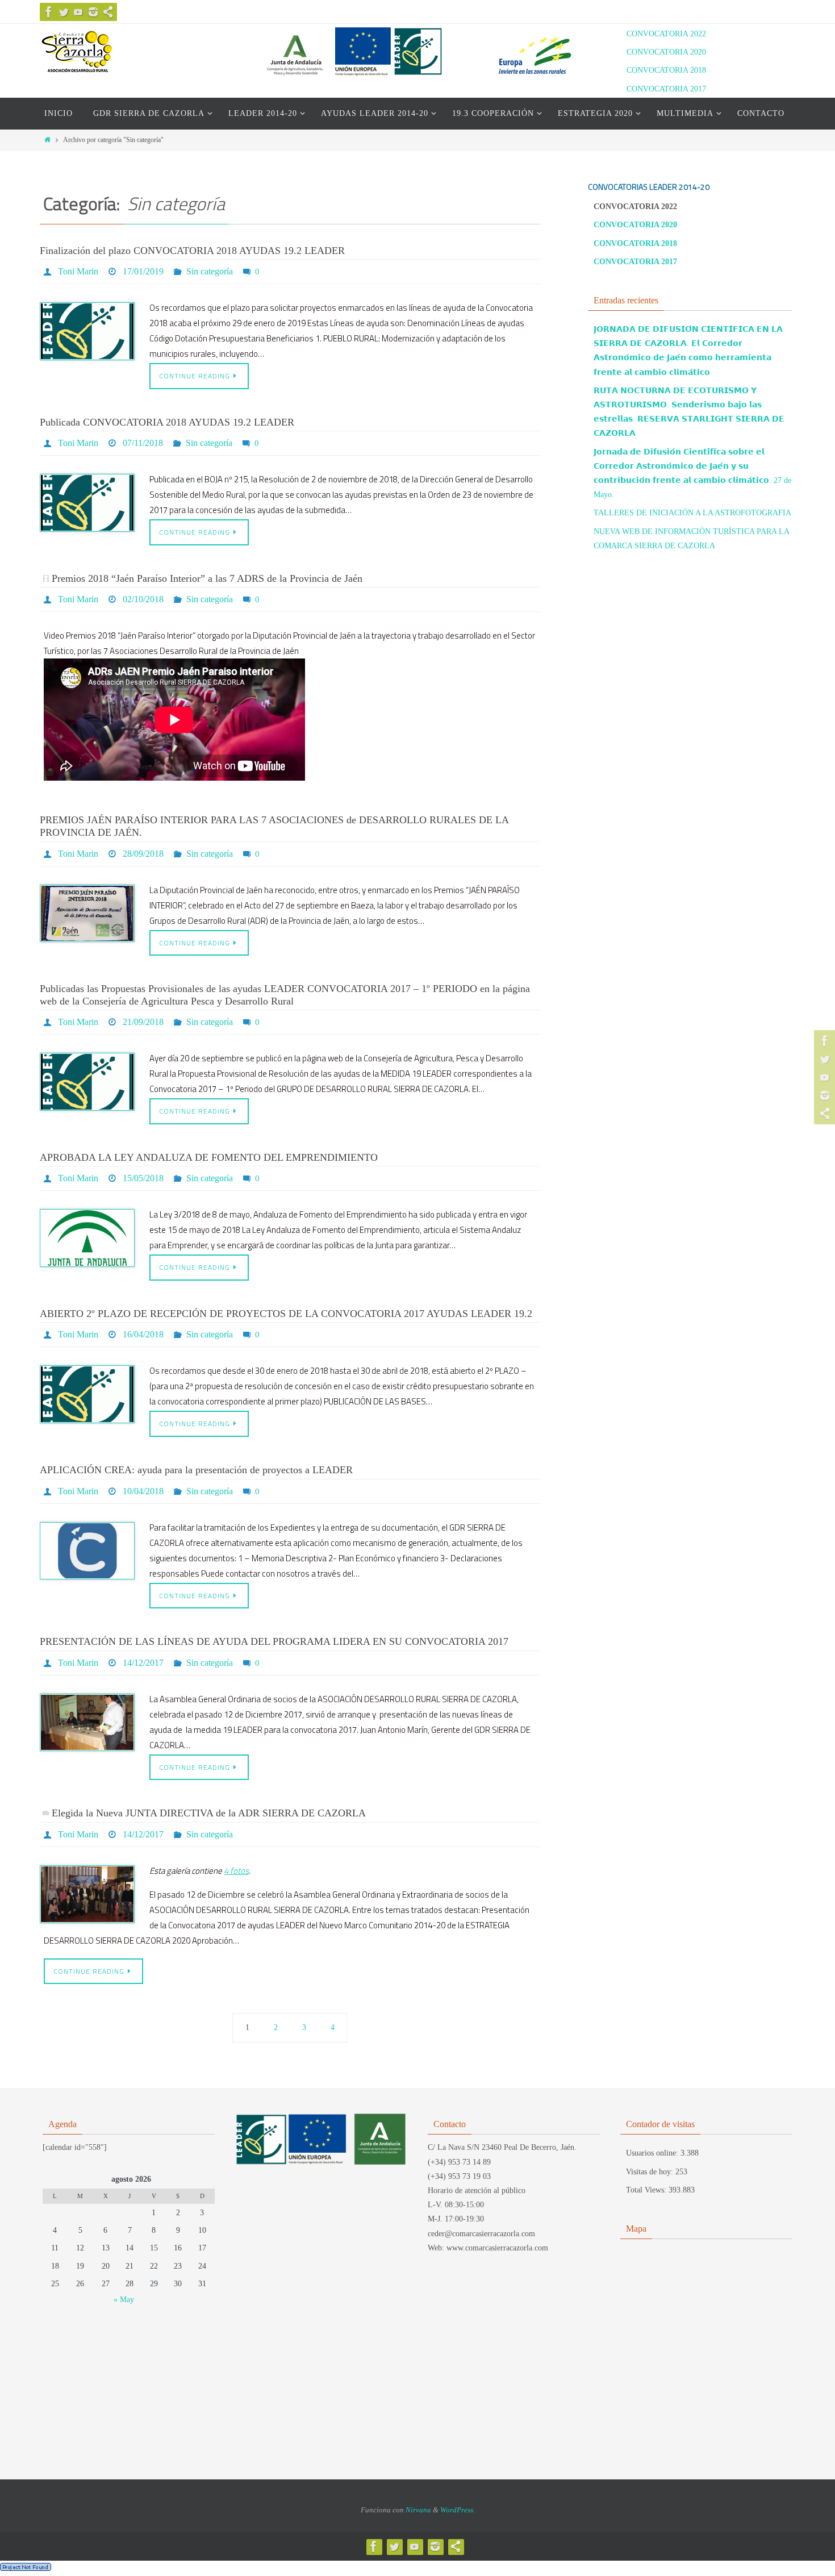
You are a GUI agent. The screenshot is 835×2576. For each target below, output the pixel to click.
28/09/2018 (143, 854)
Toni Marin (78, 271)
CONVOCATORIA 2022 (666, 34)
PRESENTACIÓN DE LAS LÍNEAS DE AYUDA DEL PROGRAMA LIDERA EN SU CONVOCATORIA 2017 (274, 1641)
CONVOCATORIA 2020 (666, 52)
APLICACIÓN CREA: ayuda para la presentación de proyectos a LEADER (196, 1470)
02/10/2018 (143, 599)
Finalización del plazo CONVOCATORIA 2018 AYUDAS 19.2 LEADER (192, 251)
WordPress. (458, 2510)
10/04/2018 (143, 1491)
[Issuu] (108, 12)
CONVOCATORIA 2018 (666, 70)
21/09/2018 (143, 1022)
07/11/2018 (143, 443)
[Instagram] (93, 12)
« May (124, 2300)
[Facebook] (49, 12)
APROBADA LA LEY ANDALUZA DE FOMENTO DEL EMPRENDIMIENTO (209, 1157)
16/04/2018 (143, 1334)
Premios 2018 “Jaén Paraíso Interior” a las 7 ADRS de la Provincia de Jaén (207, 578)
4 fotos (236, 1871)
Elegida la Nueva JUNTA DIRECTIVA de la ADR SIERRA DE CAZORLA (209, 1813)
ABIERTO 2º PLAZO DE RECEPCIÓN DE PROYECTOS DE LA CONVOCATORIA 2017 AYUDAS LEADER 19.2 (286, 1314)
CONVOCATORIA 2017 (666, 89)
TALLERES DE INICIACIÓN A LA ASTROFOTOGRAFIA (692, 513)
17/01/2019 (143, 271)
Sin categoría (210, 271)
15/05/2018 (143, 1178)
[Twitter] (64, 12)
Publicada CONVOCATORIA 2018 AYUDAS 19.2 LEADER (167, 422)
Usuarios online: (653, 2153)
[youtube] (78, 12)
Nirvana (418, 2510)
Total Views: (647, 2190)
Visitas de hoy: (651, 2172)
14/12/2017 (143, 1663)
